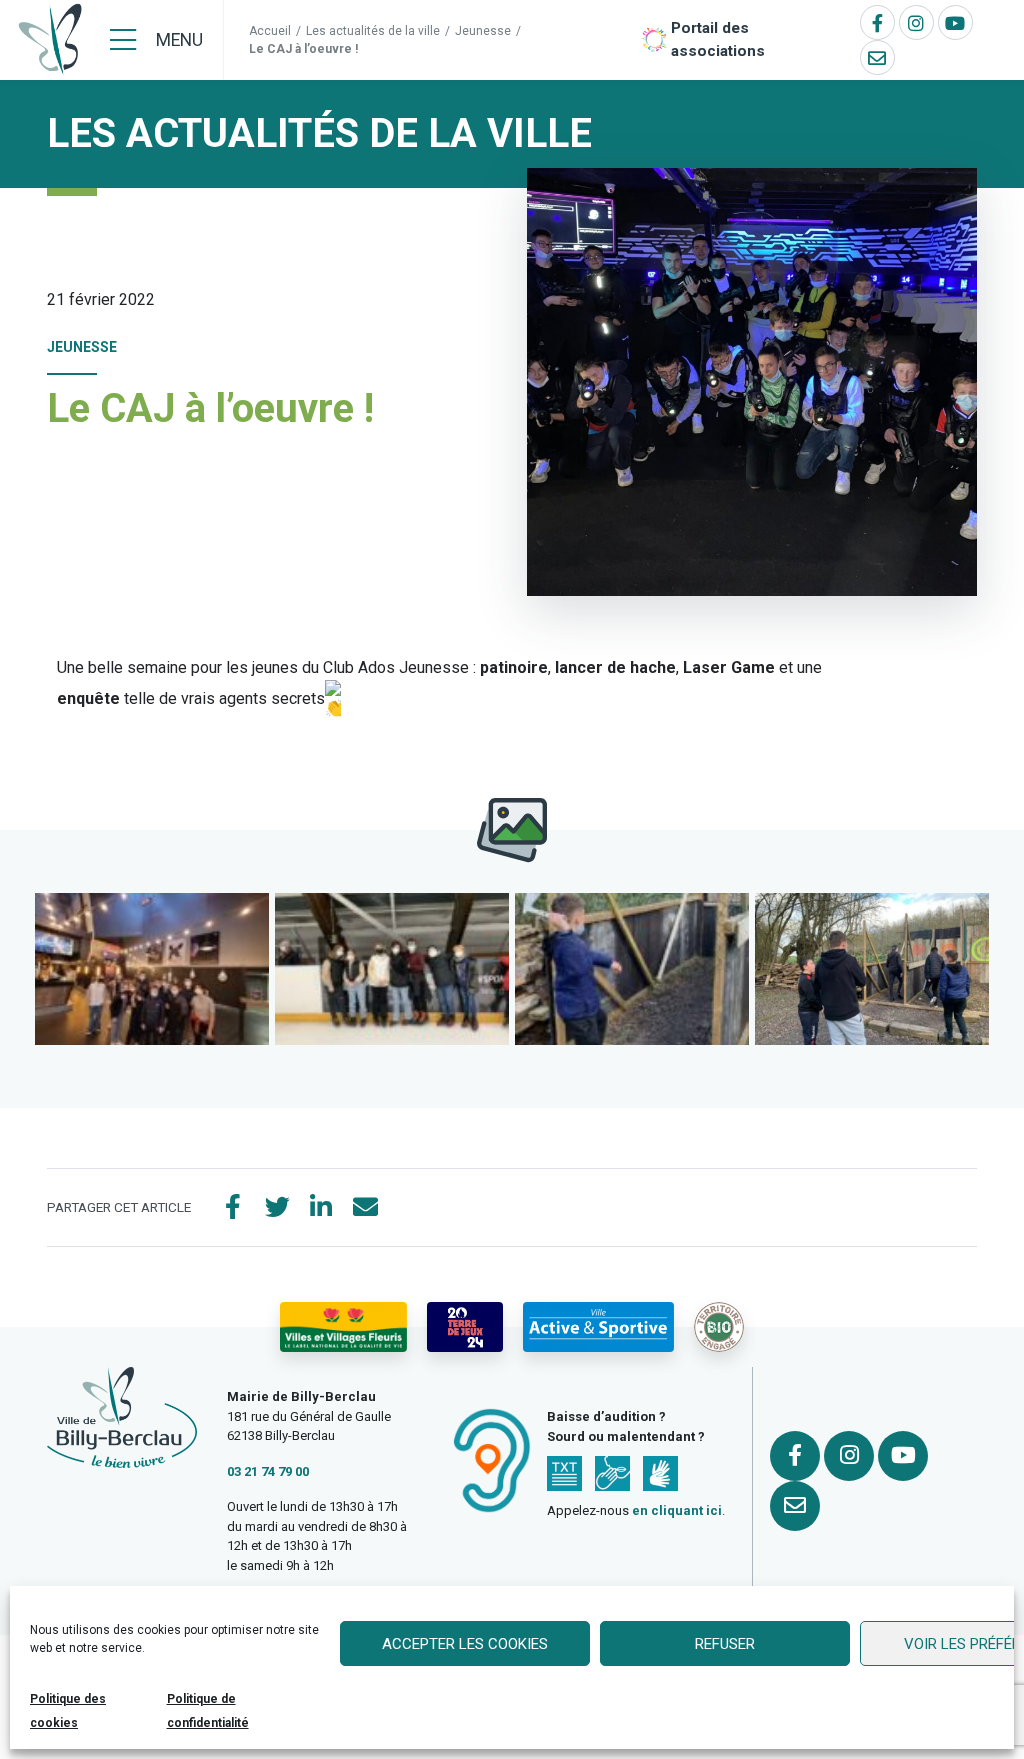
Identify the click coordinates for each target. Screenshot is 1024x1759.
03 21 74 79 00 (268, 1471)
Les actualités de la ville (373, 31)
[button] (152, 969)
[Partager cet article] (365, 1208)
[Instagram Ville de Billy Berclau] (916, 22)
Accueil (270, 31)
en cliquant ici (677, 1510)
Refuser (725, 1644)
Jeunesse (483, 31)
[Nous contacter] (877, 57)
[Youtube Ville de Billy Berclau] (955, 22)
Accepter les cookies (465, 1644)
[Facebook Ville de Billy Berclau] (877, 22)
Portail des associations (718, 39)
